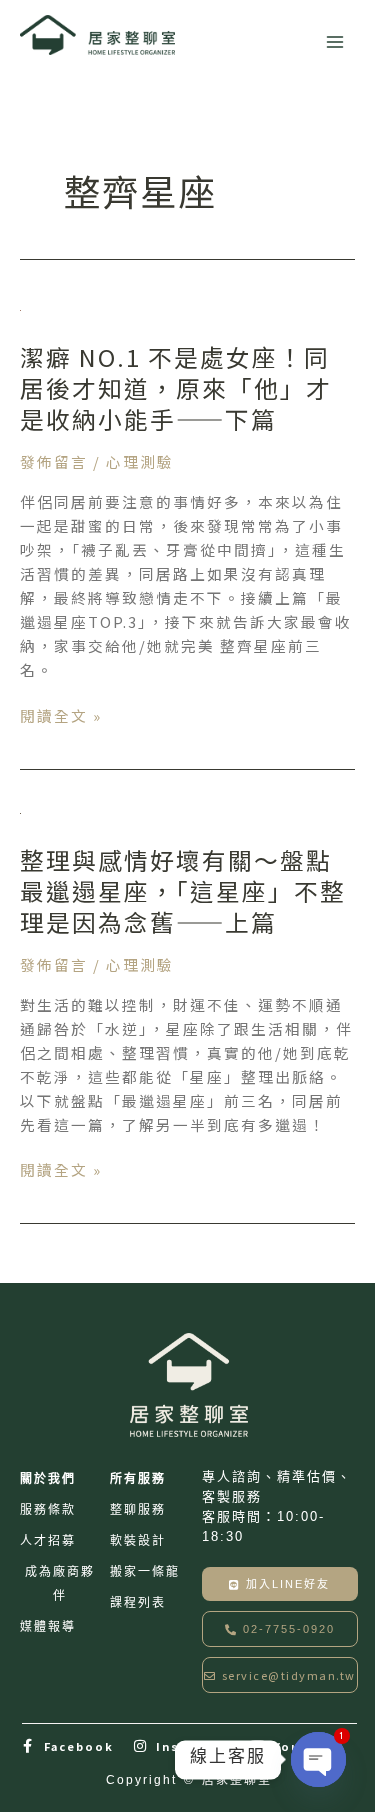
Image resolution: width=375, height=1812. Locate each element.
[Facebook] (29, 1746)
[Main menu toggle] (335, 42)
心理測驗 (140, 461)
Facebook (79, 1746)
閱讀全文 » (61, 716)
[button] (280, 1629)
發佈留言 (54, 461)
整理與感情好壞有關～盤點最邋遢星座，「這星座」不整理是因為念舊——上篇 (183, 890)
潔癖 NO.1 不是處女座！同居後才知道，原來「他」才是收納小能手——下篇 (176, 387)
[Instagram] (141, 1746)
